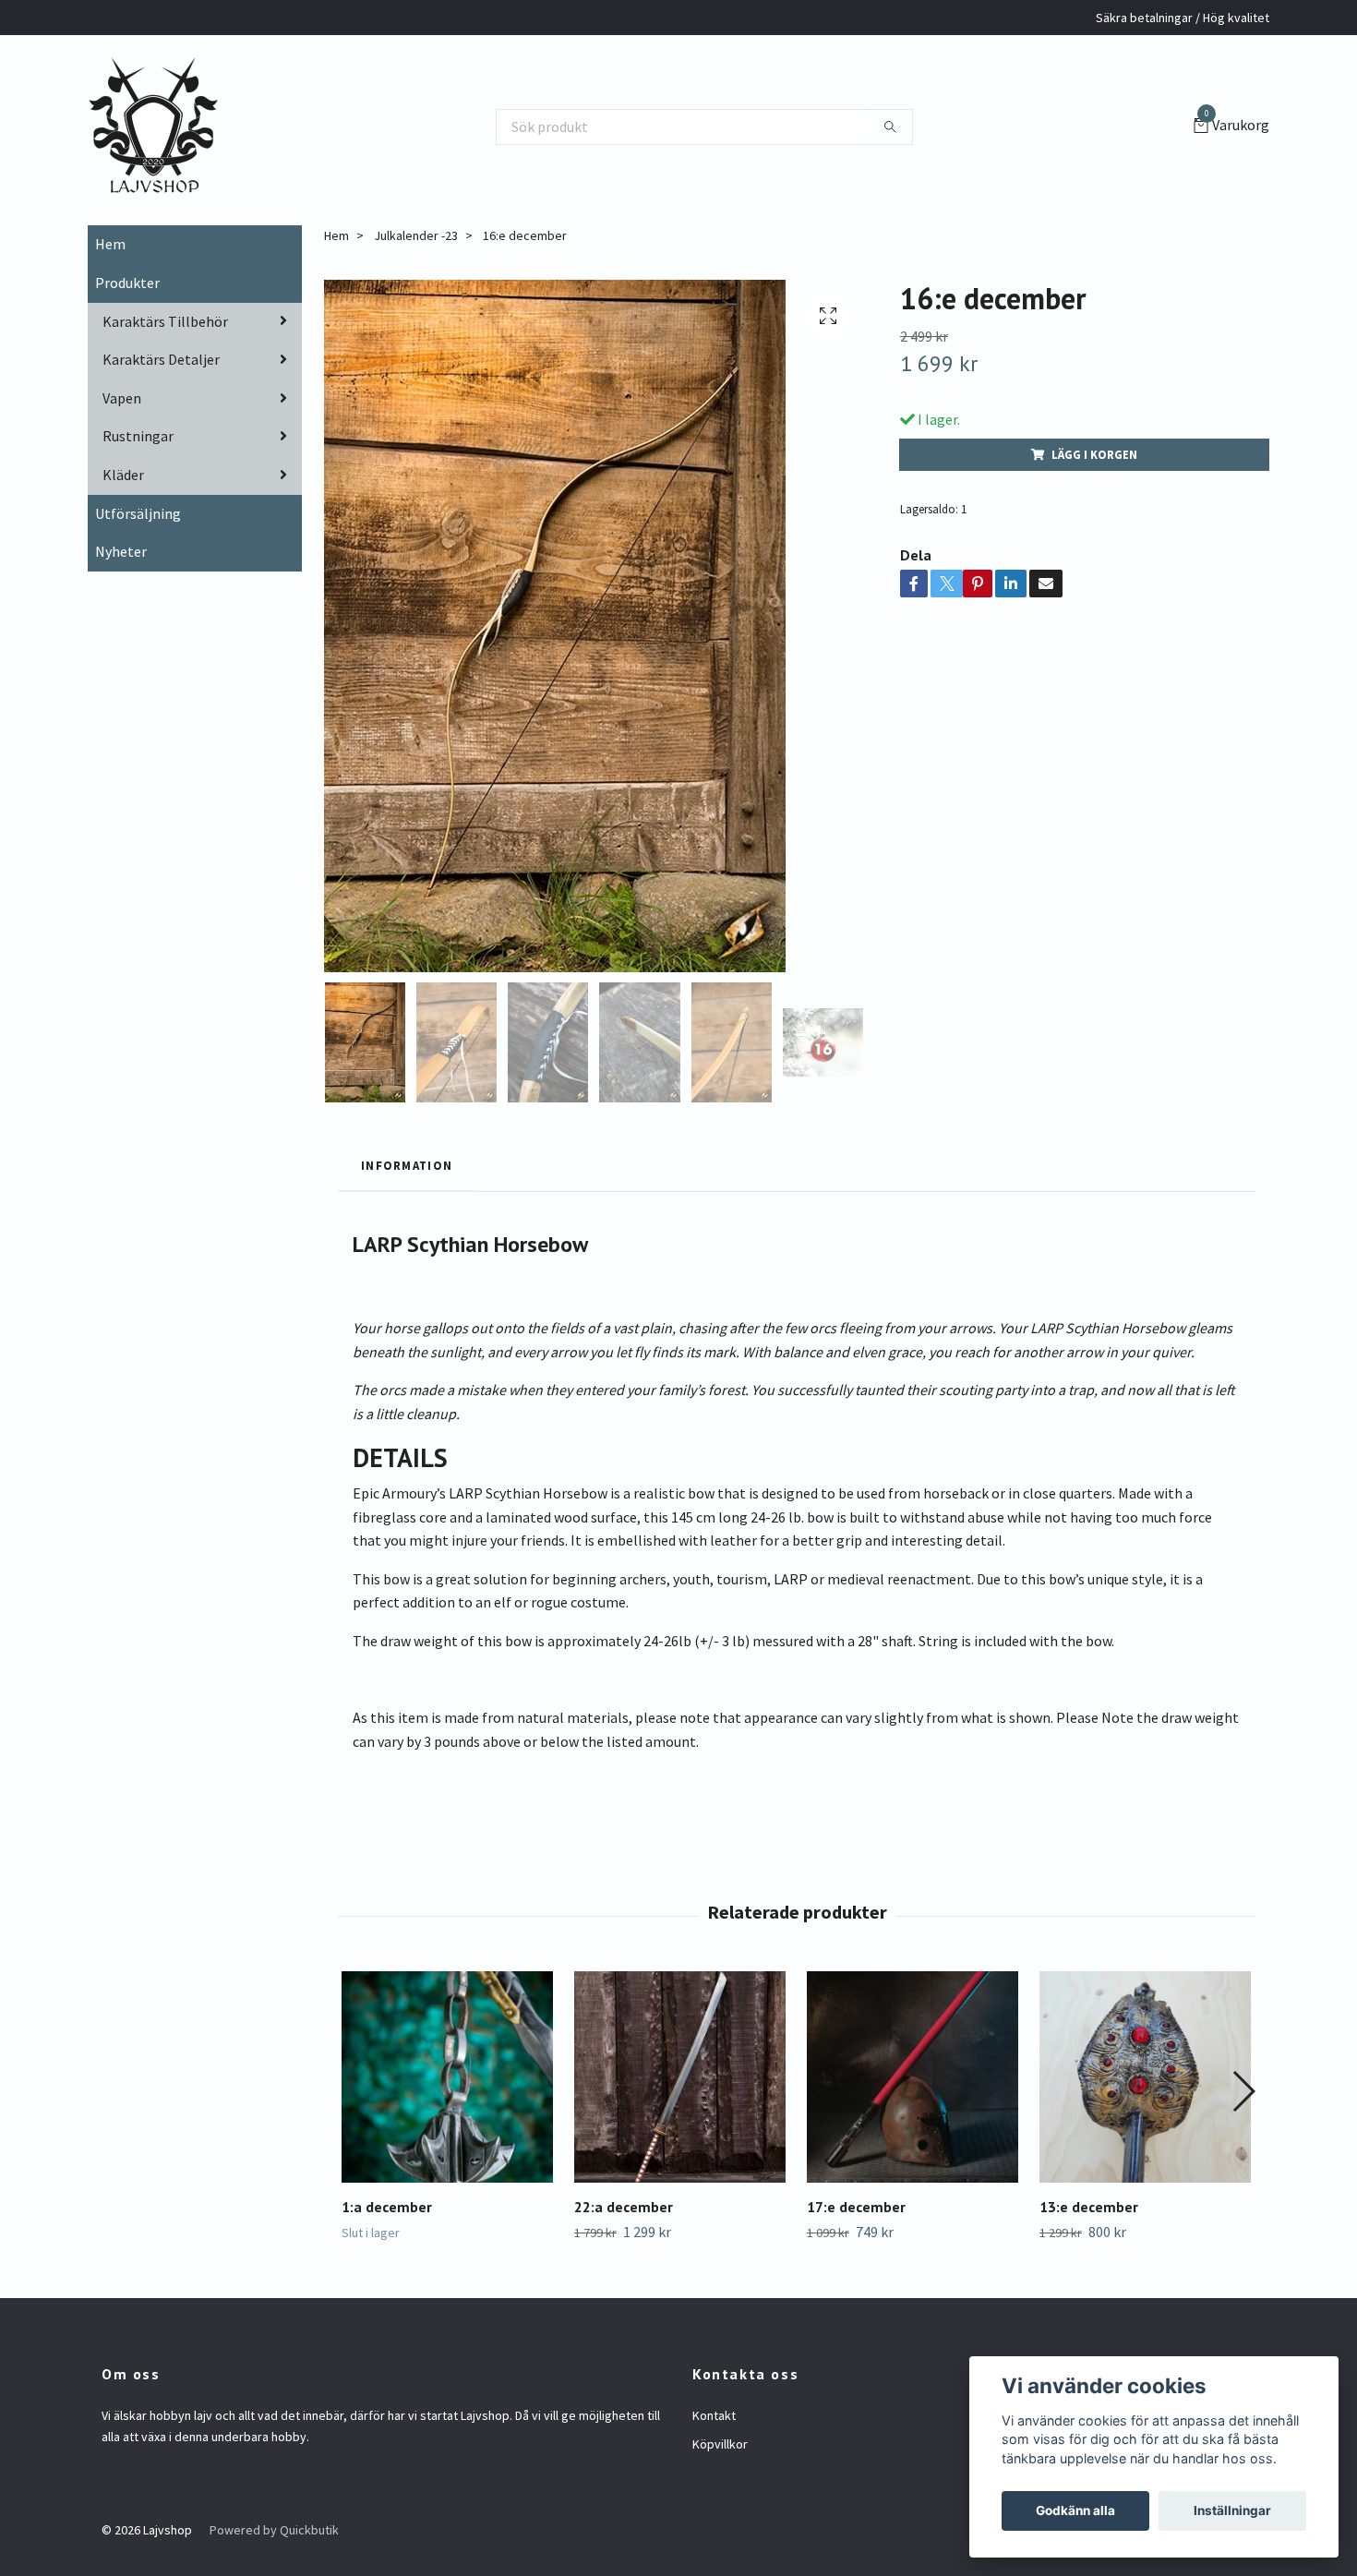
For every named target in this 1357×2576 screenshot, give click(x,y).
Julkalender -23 (416, 235)
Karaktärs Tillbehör (165, 321)
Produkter (127, 283)
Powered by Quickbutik (274, 2530)
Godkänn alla (1075, 2510)
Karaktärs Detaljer (161, 359)
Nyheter (121, 551)
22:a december (624, 2207)
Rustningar (138, 436)
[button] (1243, 2091)
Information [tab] (407, 1165)
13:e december (1089, 2207)
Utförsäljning (138, 513)
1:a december (387, 2207)
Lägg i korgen (1094, 454)
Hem (110, 244)
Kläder (123, 475)
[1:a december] (447, 2077)
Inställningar (1232, 2510)
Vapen (122, 398)
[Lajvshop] (153, 126)
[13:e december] (1145, 2077)
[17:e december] (913, 2077)
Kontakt (714, 2415)
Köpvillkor (720, 2444)
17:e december (856, 2207)
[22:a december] (680, 2077)
